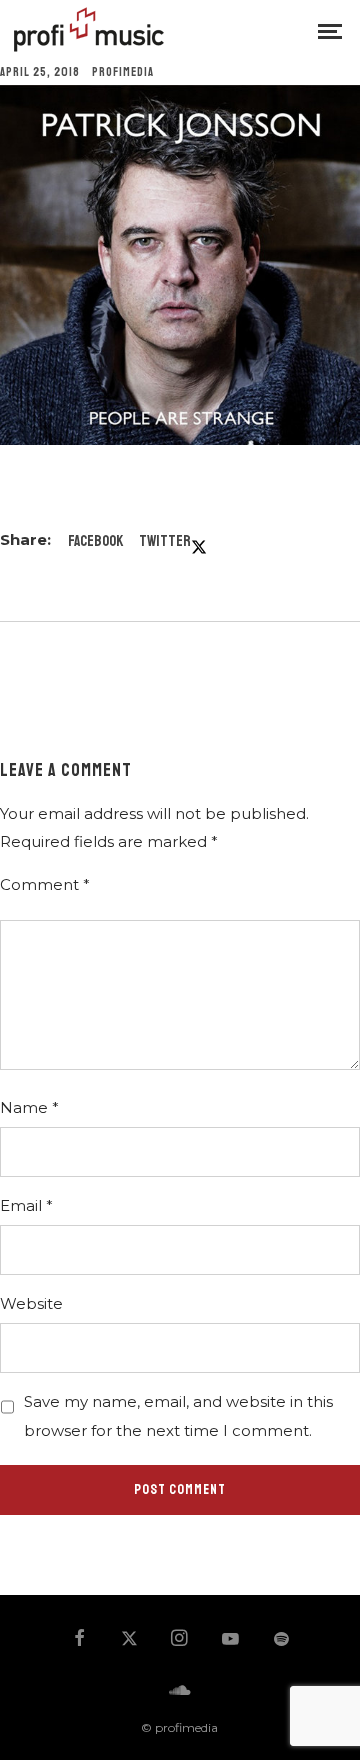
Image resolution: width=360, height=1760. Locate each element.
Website (31, 1303)
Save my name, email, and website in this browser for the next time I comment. (178, 1415)
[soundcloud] (180, 1691)
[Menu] (330, 30)
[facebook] (79, 1640)
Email (26, 1205)
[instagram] (180, 1640)
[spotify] (281, 1640)
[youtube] (230, 1648)
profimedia (123, 72)
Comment (45, 884)
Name (29, 1107)
